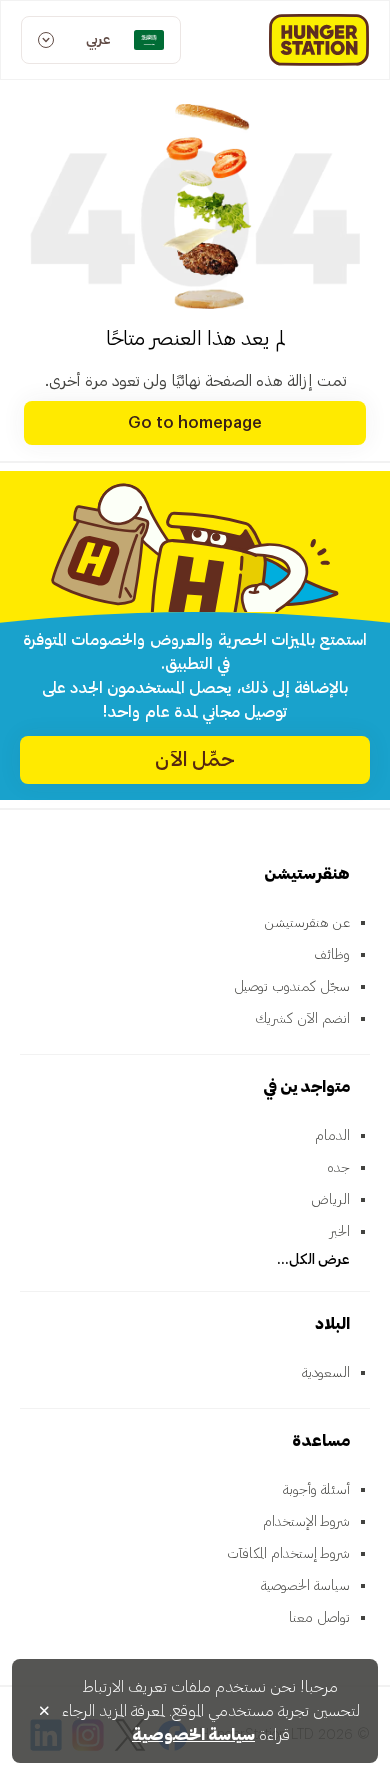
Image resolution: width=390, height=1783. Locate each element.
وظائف (332, 955)
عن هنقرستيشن (307, 923)
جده (338, 1168)
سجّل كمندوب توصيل (292, 987)
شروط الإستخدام (306, 1522)
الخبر (340, 1232)
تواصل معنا (319, 1618)
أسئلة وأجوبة (316, 1490)
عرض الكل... (313, 1260)
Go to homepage (195, 423)
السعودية (326, 1373)
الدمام (332, 1136)
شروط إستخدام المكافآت (288, 1554)
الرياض (330, 1200)
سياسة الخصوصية (305, 1586)
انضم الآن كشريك (302, 1019)
